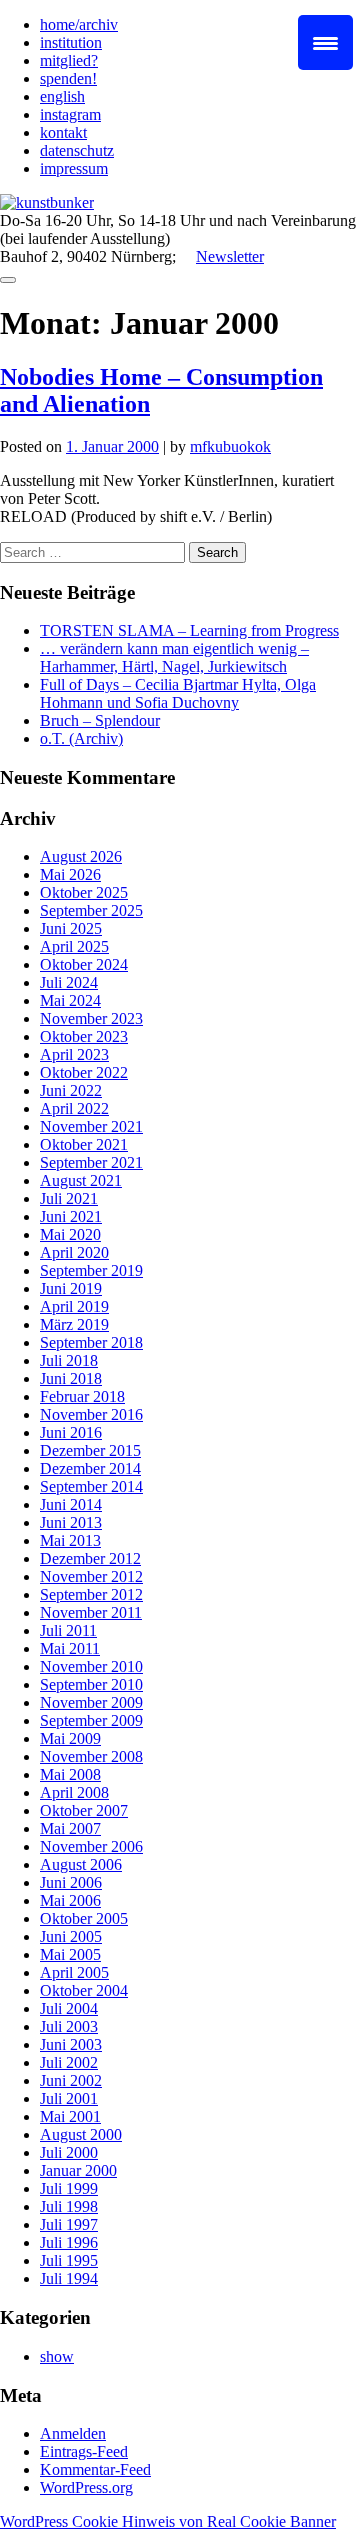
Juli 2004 (69, 2008)
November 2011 (91, 1612)
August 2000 (81, 2134)
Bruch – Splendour (100, 720)
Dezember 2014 (90, 1468)
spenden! (68, 78)
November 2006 (91, 1846)
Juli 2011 (68, 1630)
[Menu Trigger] (325, 42)
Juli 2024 (69, 982)
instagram (70, 114)
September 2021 (91, 1162)
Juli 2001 (69, 2098)
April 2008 (74, 1792)
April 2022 (74, 1108)
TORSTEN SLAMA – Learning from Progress (189, 630)
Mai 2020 (70, 1234)
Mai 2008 (70, 1774)
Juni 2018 (71, 1378)
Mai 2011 (70, 1648)
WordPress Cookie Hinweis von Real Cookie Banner (168, 2521)
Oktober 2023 (84, 1036)
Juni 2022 (71, 1090)
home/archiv (79, 24)
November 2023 (91, 1018)
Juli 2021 (69, 1198)
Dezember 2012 (90, 1558)
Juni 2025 (71, 928)
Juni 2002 (71, 2080)
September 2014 (91, 1486)
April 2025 (74, 946)
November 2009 (91, 1702)
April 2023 (74, 1054)
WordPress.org (86, 2487)
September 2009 (91, 1720)
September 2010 (91, 1684)
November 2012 (91, 1576)
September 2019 (91, 1270)
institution (71, 42)
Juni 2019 (71, 1288)
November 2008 (91, 1756)
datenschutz (77, 150)
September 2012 (91, 1594)
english (62, 96)
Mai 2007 (70, 1828)
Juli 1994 (69, 2278)
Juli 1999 (69, 2188)
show (57, 2356)
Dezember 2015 (90, 1450)
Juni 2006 (71, 1882)
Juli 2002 (69, 2062)
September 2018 (91, 1342)
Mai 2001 (70, 2116)
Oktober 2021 (84, 1144)
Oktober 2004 (84, 1990)
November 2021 (91, 1126)
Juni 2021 (71, 1216)
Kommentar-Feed (95, 2469)
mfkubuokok (230, 446)
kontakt (63, 132)
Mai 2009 (70, 1738)
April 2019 (74, 1306)
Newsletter (230, 256)
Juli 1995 (69, 2260)
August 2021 (81, 1180)
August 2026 (81, 856)
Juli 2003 (69, 2026)
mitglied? (69, 60)
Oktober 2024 (84, 964)
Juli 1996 (69, 2242)
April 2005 (74, 1972)
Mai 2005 (70, 1954)
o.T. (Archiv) (81, 738)
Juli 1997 (69, 2224)
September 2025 (91, 910)
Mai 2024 (70, 1000)
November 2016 (91, 1414)
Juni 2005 (71, 1936)
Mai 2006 (70, 1900)
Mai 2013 (70, 1540)
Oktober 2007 (84, 1810)
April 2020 (74, 1252)
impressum (74, 168)
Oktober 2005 (84, 1918)
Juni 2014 (71, 1504)
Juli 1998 (69, 2206)
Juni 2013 (71, 1522)
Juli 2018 (69, 1360)
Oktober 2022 (84, 1072)
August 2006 (81, 1864)
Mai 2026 (70, 874)
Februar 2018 (82, 1396)
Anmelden (73, 2433)
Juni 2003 (71, 2044)
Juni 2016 (71, 1432)
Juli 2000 (69, 2152)
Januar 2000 (78, 2170)
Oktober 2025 (84, 892)
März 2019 (74, 1324)
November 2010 (91, 1666)
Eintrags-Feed (84, 2451)
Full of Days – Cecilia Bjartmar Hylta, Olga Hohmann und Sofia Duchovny (178, 693)
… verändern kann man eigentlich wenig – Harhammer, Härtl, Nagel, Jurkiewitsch (174, 657)
